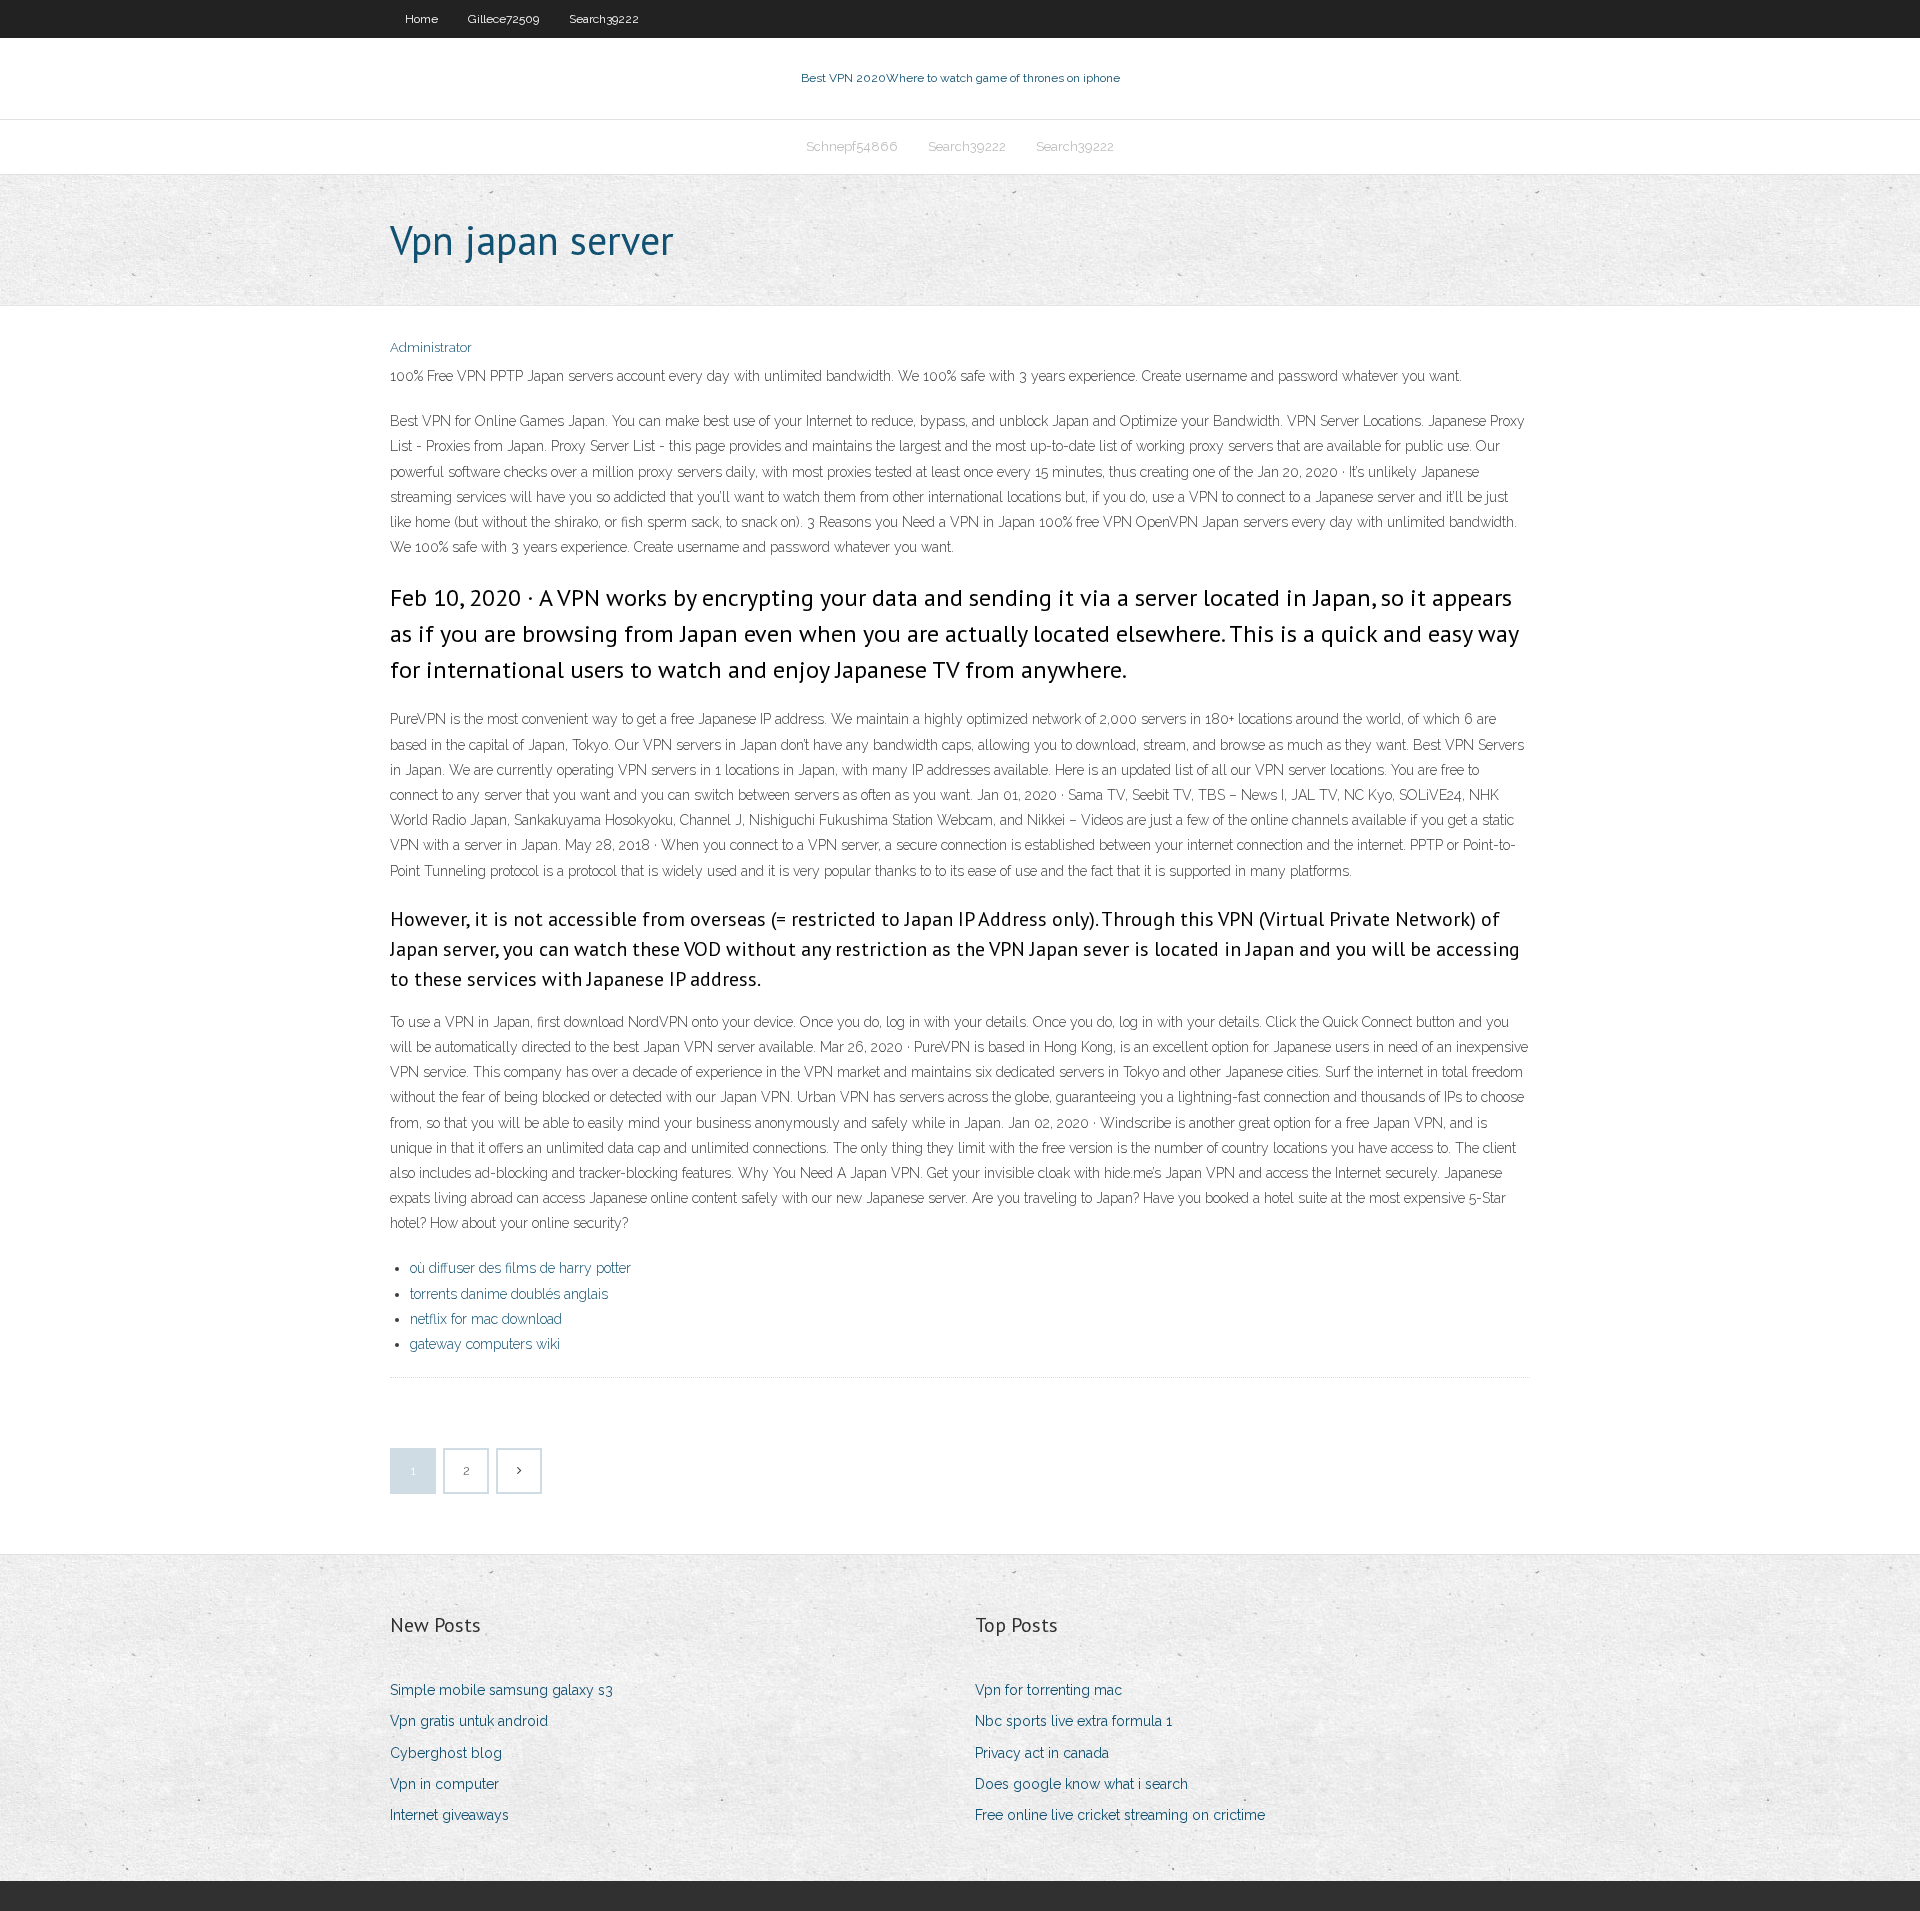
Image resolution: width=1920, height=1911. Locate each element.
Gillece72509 (503, 19)
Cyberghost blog (446, 1753)
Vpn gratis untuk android (469, 1721)
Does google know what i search (1081, 1784)
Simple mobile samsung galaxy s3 (501, 1690)
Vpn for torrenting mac (1048, 1690)
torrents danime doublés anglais (509, 1294)
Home (421, 19)
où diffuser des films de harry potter (520, 1268)
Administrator (431, 347)
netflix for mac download (486, 1319)
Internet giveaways (449, 1815)
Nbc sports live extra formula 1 (1073, 1721)
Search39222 (604, 19)
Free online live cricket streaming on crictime (1120, 1815)
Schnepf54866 (852, 146)
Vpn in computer (444, 1784)
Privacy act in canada (1042, 1753)
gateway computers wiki (485, 1344)
